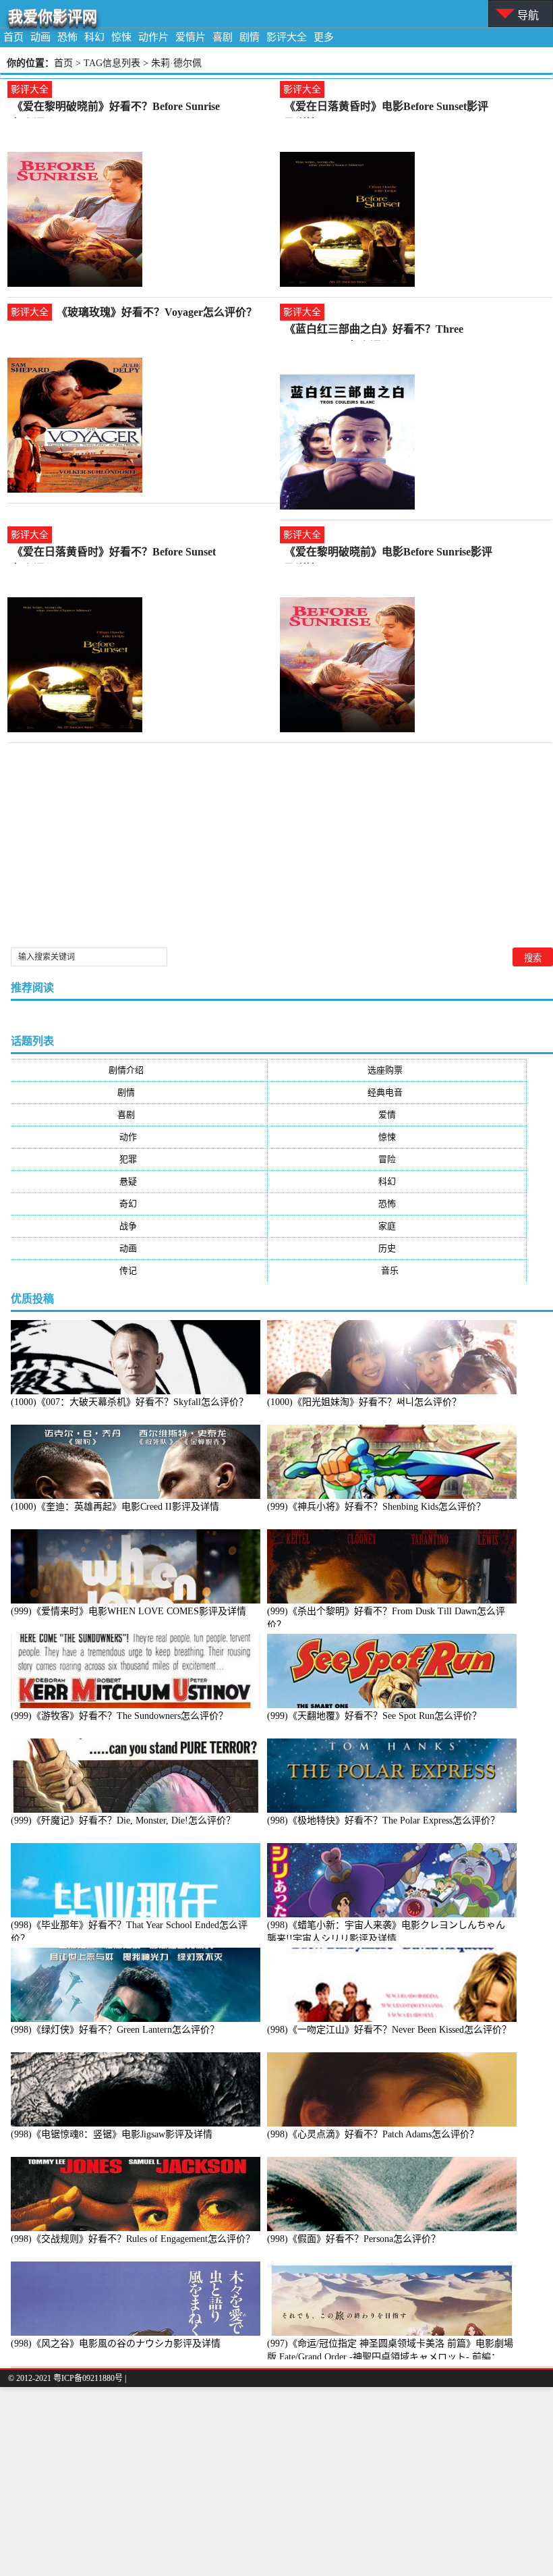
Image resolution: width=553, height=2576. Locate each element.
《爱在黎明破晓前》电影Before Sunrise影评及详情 (388, 553)
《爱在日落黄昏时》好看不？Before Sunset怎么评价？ (114, 553)
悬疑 (139, 1181)
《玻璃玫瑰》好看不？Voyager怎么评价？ (157, 312)
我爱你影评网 (53, 17)
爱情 (398, 1115)
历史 (398, 1248)
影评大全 (287, 37)
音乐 (398, 1270)
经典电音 (398, 1092)
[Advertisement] (276, 2482)
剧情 (250, 37)
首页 (13, 37)
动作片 (153, 37)
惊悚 (121, 37)
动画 (40, 37)
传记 (139, 1270)
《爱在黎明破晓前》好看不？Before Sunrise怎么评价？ (116, 108)
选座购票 (398, 1070)
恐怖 (67, 37)
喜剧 (223, 37)
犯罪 (139, 1159)
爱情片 (191, 37)
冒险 (398, 1159)
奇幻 (139, 1204)
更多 (324, 37)
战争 (139, 1226)
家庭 (398, 1226)
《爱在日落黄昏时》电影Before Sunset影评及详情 (386, 108)
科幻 (94, 37)
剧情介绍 (139, 1070)
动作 (139, 1137)
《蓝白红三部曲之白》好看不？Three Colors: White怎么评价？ (374, 330)
